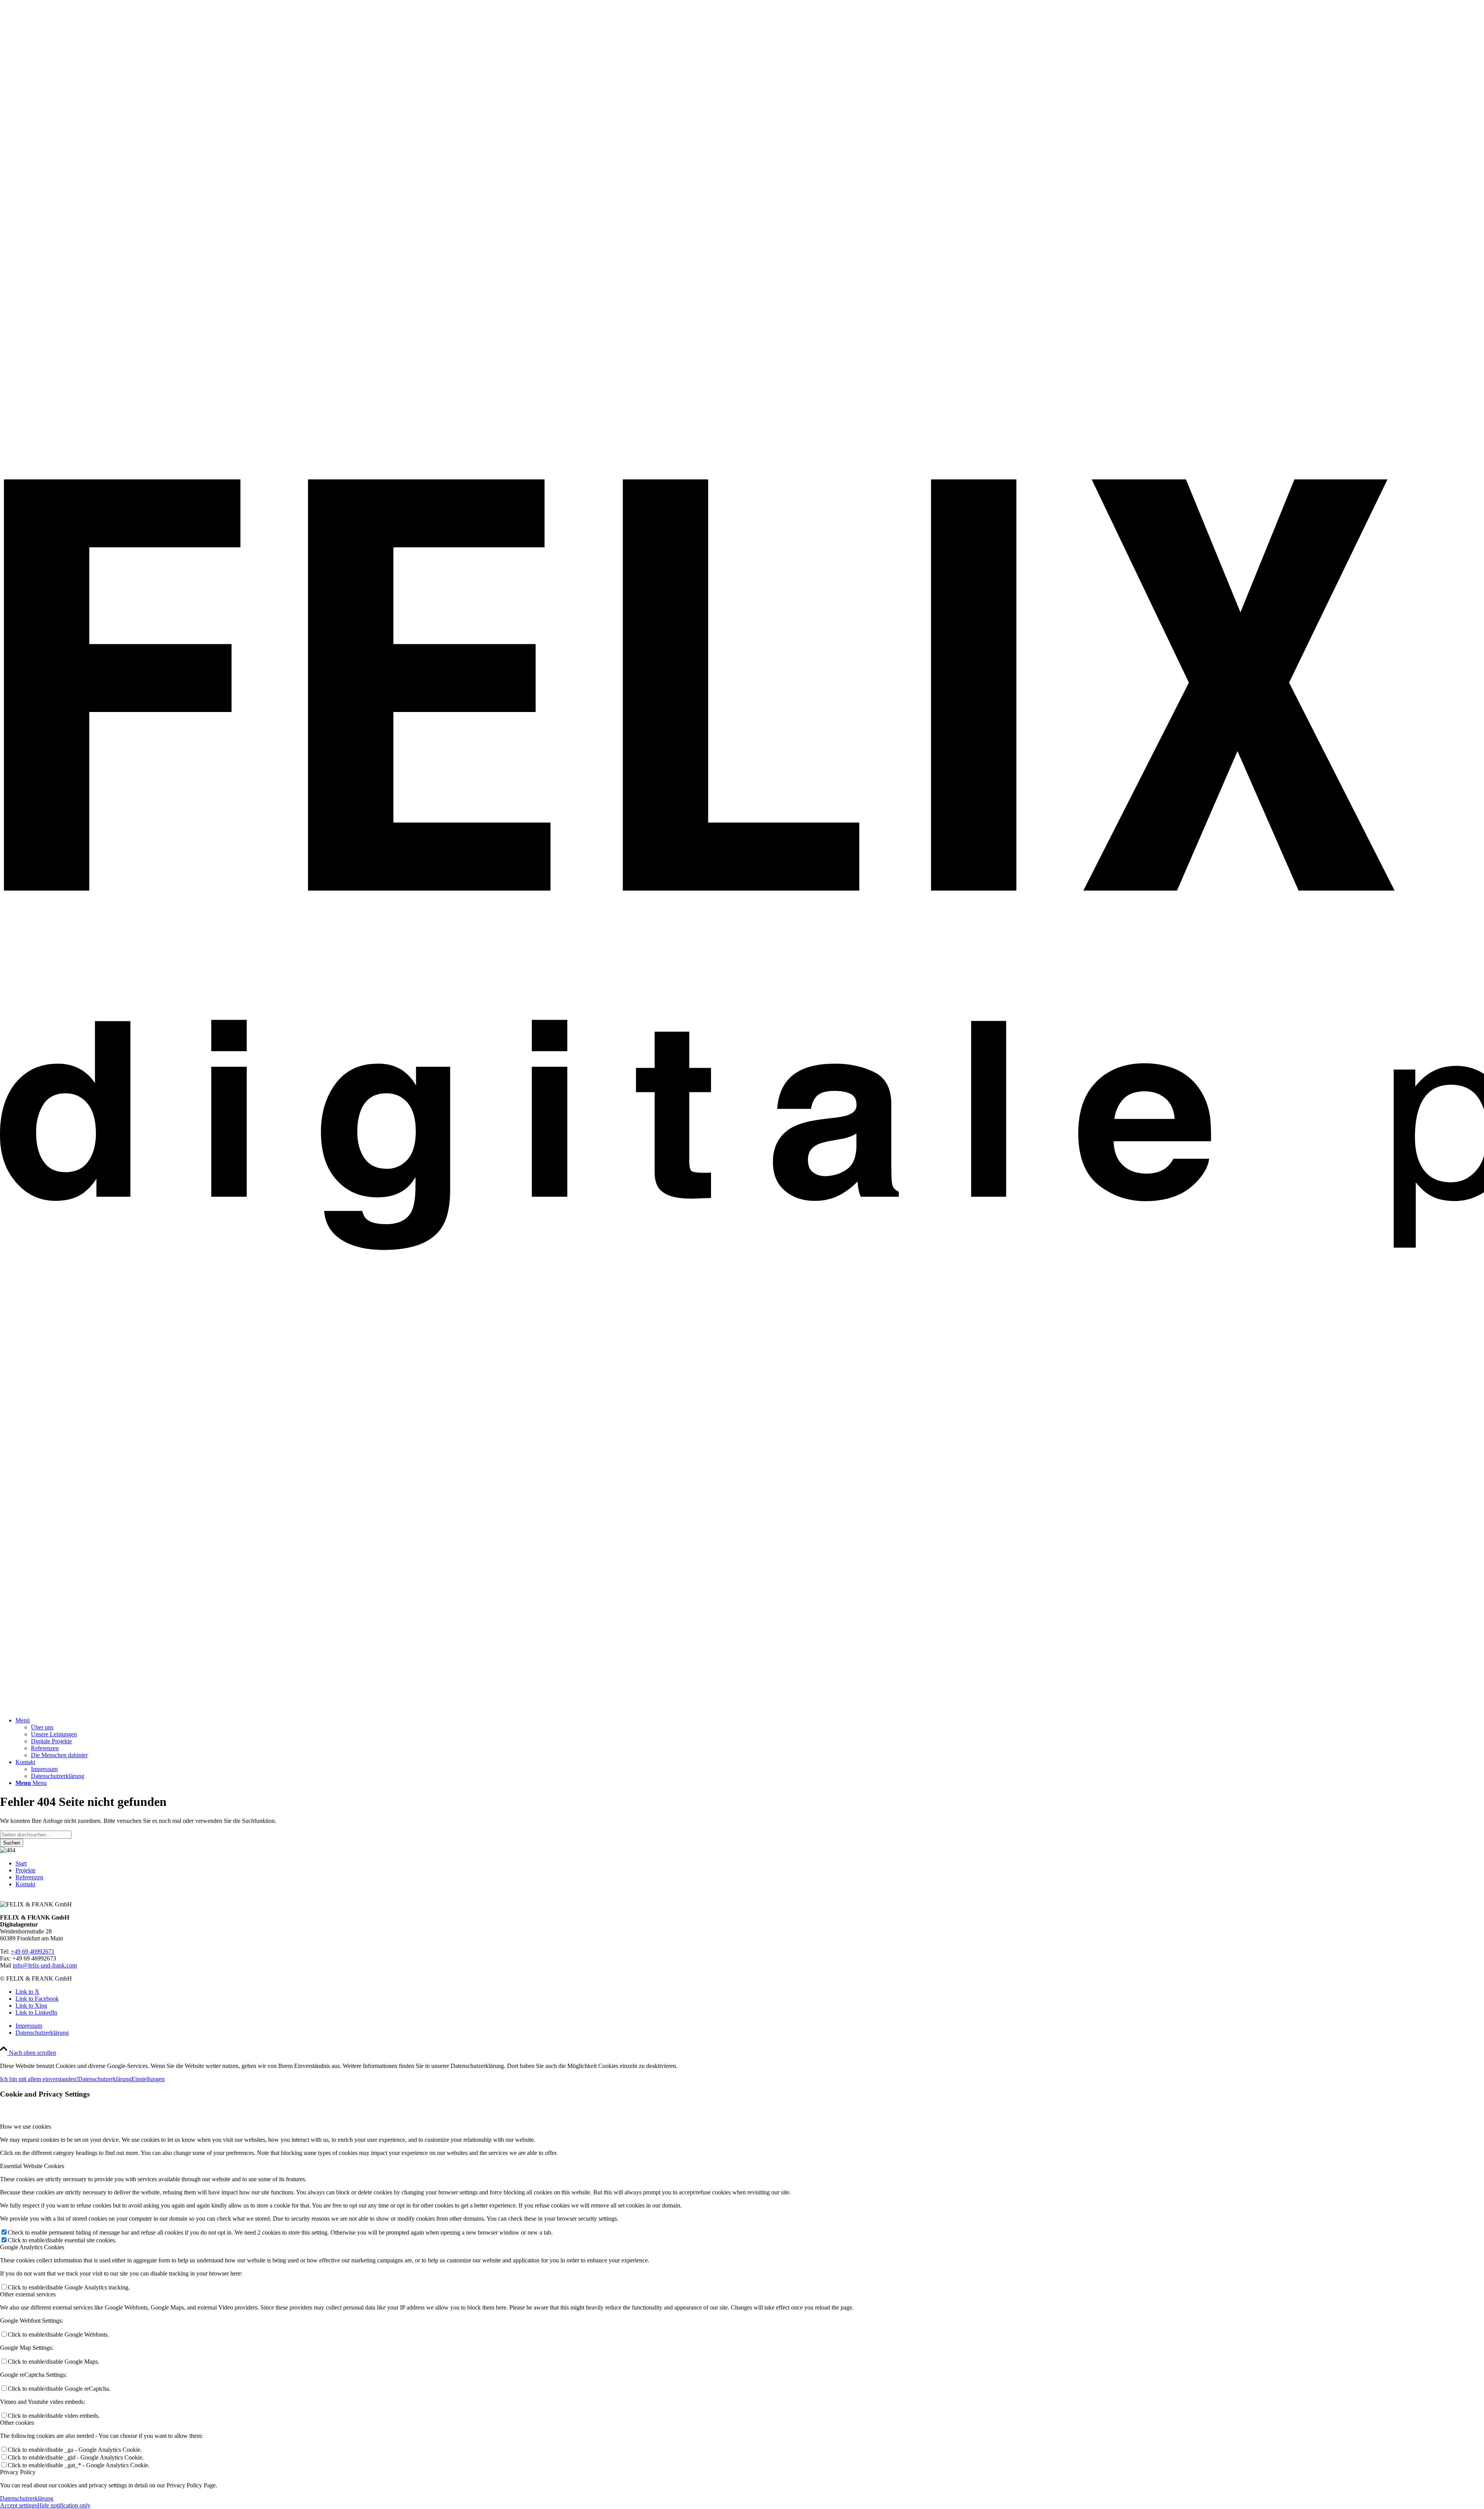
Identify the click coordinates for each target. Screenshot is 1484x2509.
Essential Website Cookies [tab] (32, 2166)
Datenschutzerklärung (105, 2079)
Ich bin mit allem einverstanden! (39, 2079)
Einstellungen (148, 2079)
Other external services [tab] (28, 2294)
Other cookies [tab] (17, 2423)
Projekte (26, 1870)
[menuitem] (750, 1738)
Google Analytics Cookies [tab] (32, 2247)
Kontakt (25, 1884)
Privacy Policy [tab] (18, 2472)
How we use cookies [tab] (26, 2127)
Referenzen (29, 1877)
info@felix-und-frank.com (45, 1965)
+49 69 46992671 (33, 1951)
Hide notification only (64, 2505)
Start (21, 1863)
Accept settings (19, 2505)
